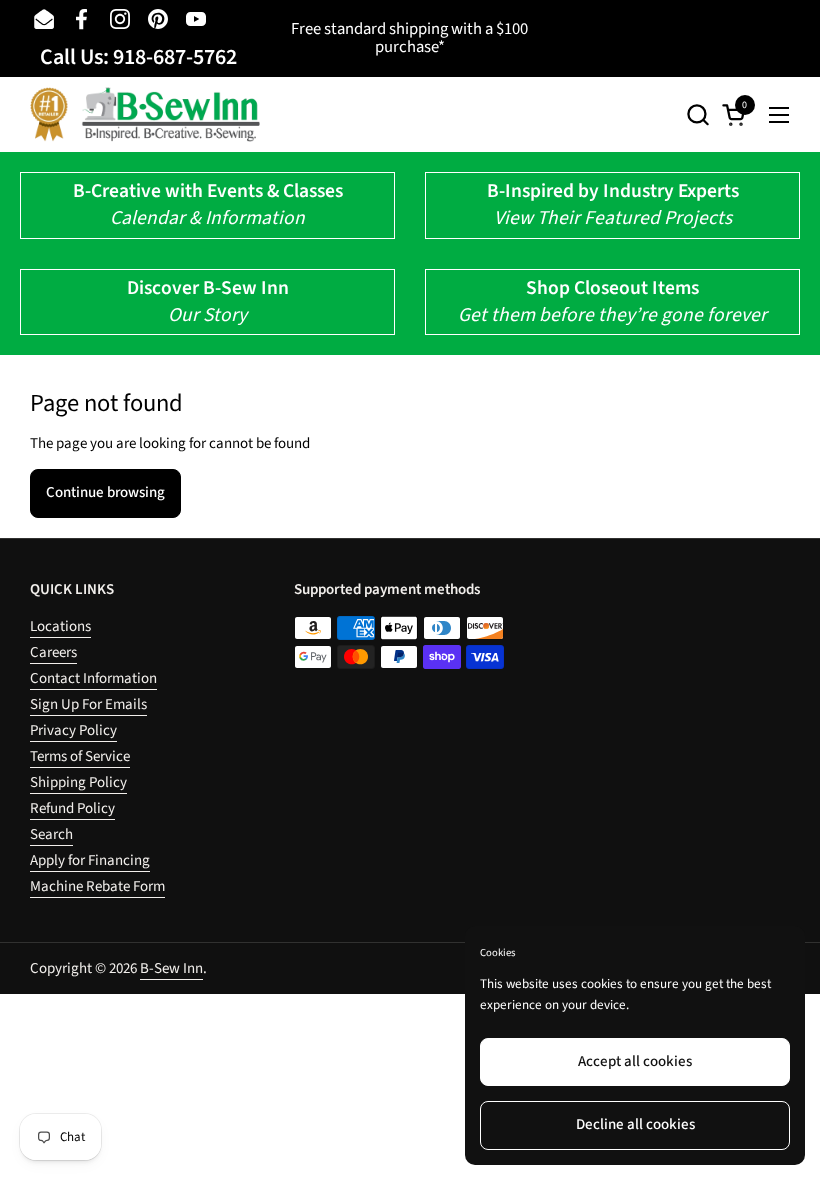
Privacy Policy (73, 730)
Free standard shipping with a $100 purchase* (409, 38)
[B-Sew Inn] (145, 114)
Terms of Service (80, 756)
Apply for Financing (90, 860)
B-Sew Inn (171, 968)
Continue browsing (105, 492)
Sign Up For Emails (88, 704)
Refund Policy (72, 808)
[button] (697, 114)
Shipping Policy (78, 782)
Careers (53, 652)
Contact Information (93, 678)
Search (51, 834)
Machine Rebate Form (97, 886)
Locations (60, 626)
